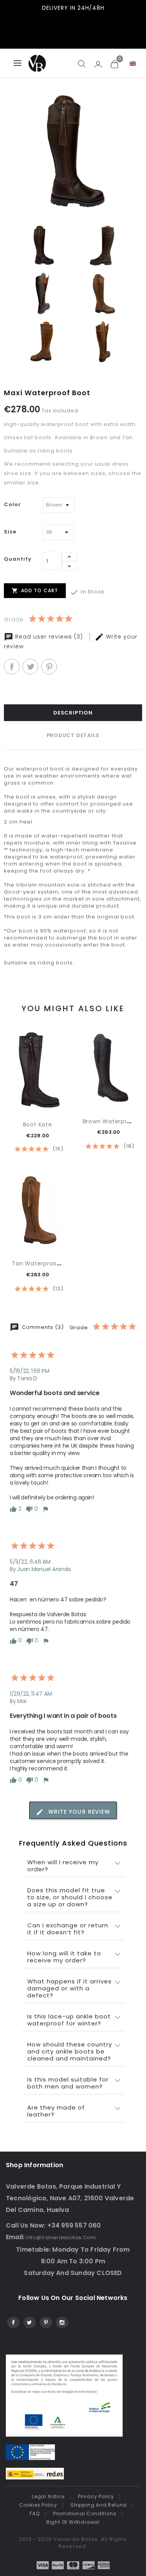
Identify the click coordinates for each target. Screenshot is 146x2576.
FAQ (34, 2514)
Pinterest (49, 667)
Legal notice (48, 2496)
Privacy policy (96, 2496)
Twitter (29, 2321)
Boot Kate (38, 1124)
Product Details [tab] (73, 735)
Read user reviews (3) (49, 637)
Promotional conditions (85, 2514)
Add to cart (35, 590)
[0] (114, 64)
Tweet (30, 667)
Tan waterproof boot (43, 1263)
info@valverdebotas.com (61, 2237)
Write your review (78, 1812)
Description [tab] (73, 713)
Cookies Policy (38, 2505)
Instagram (62, 2321)
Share (12, 667)
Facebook (13, 2321)
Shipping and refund (99, 2505)
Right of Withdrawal (73, 2522)
